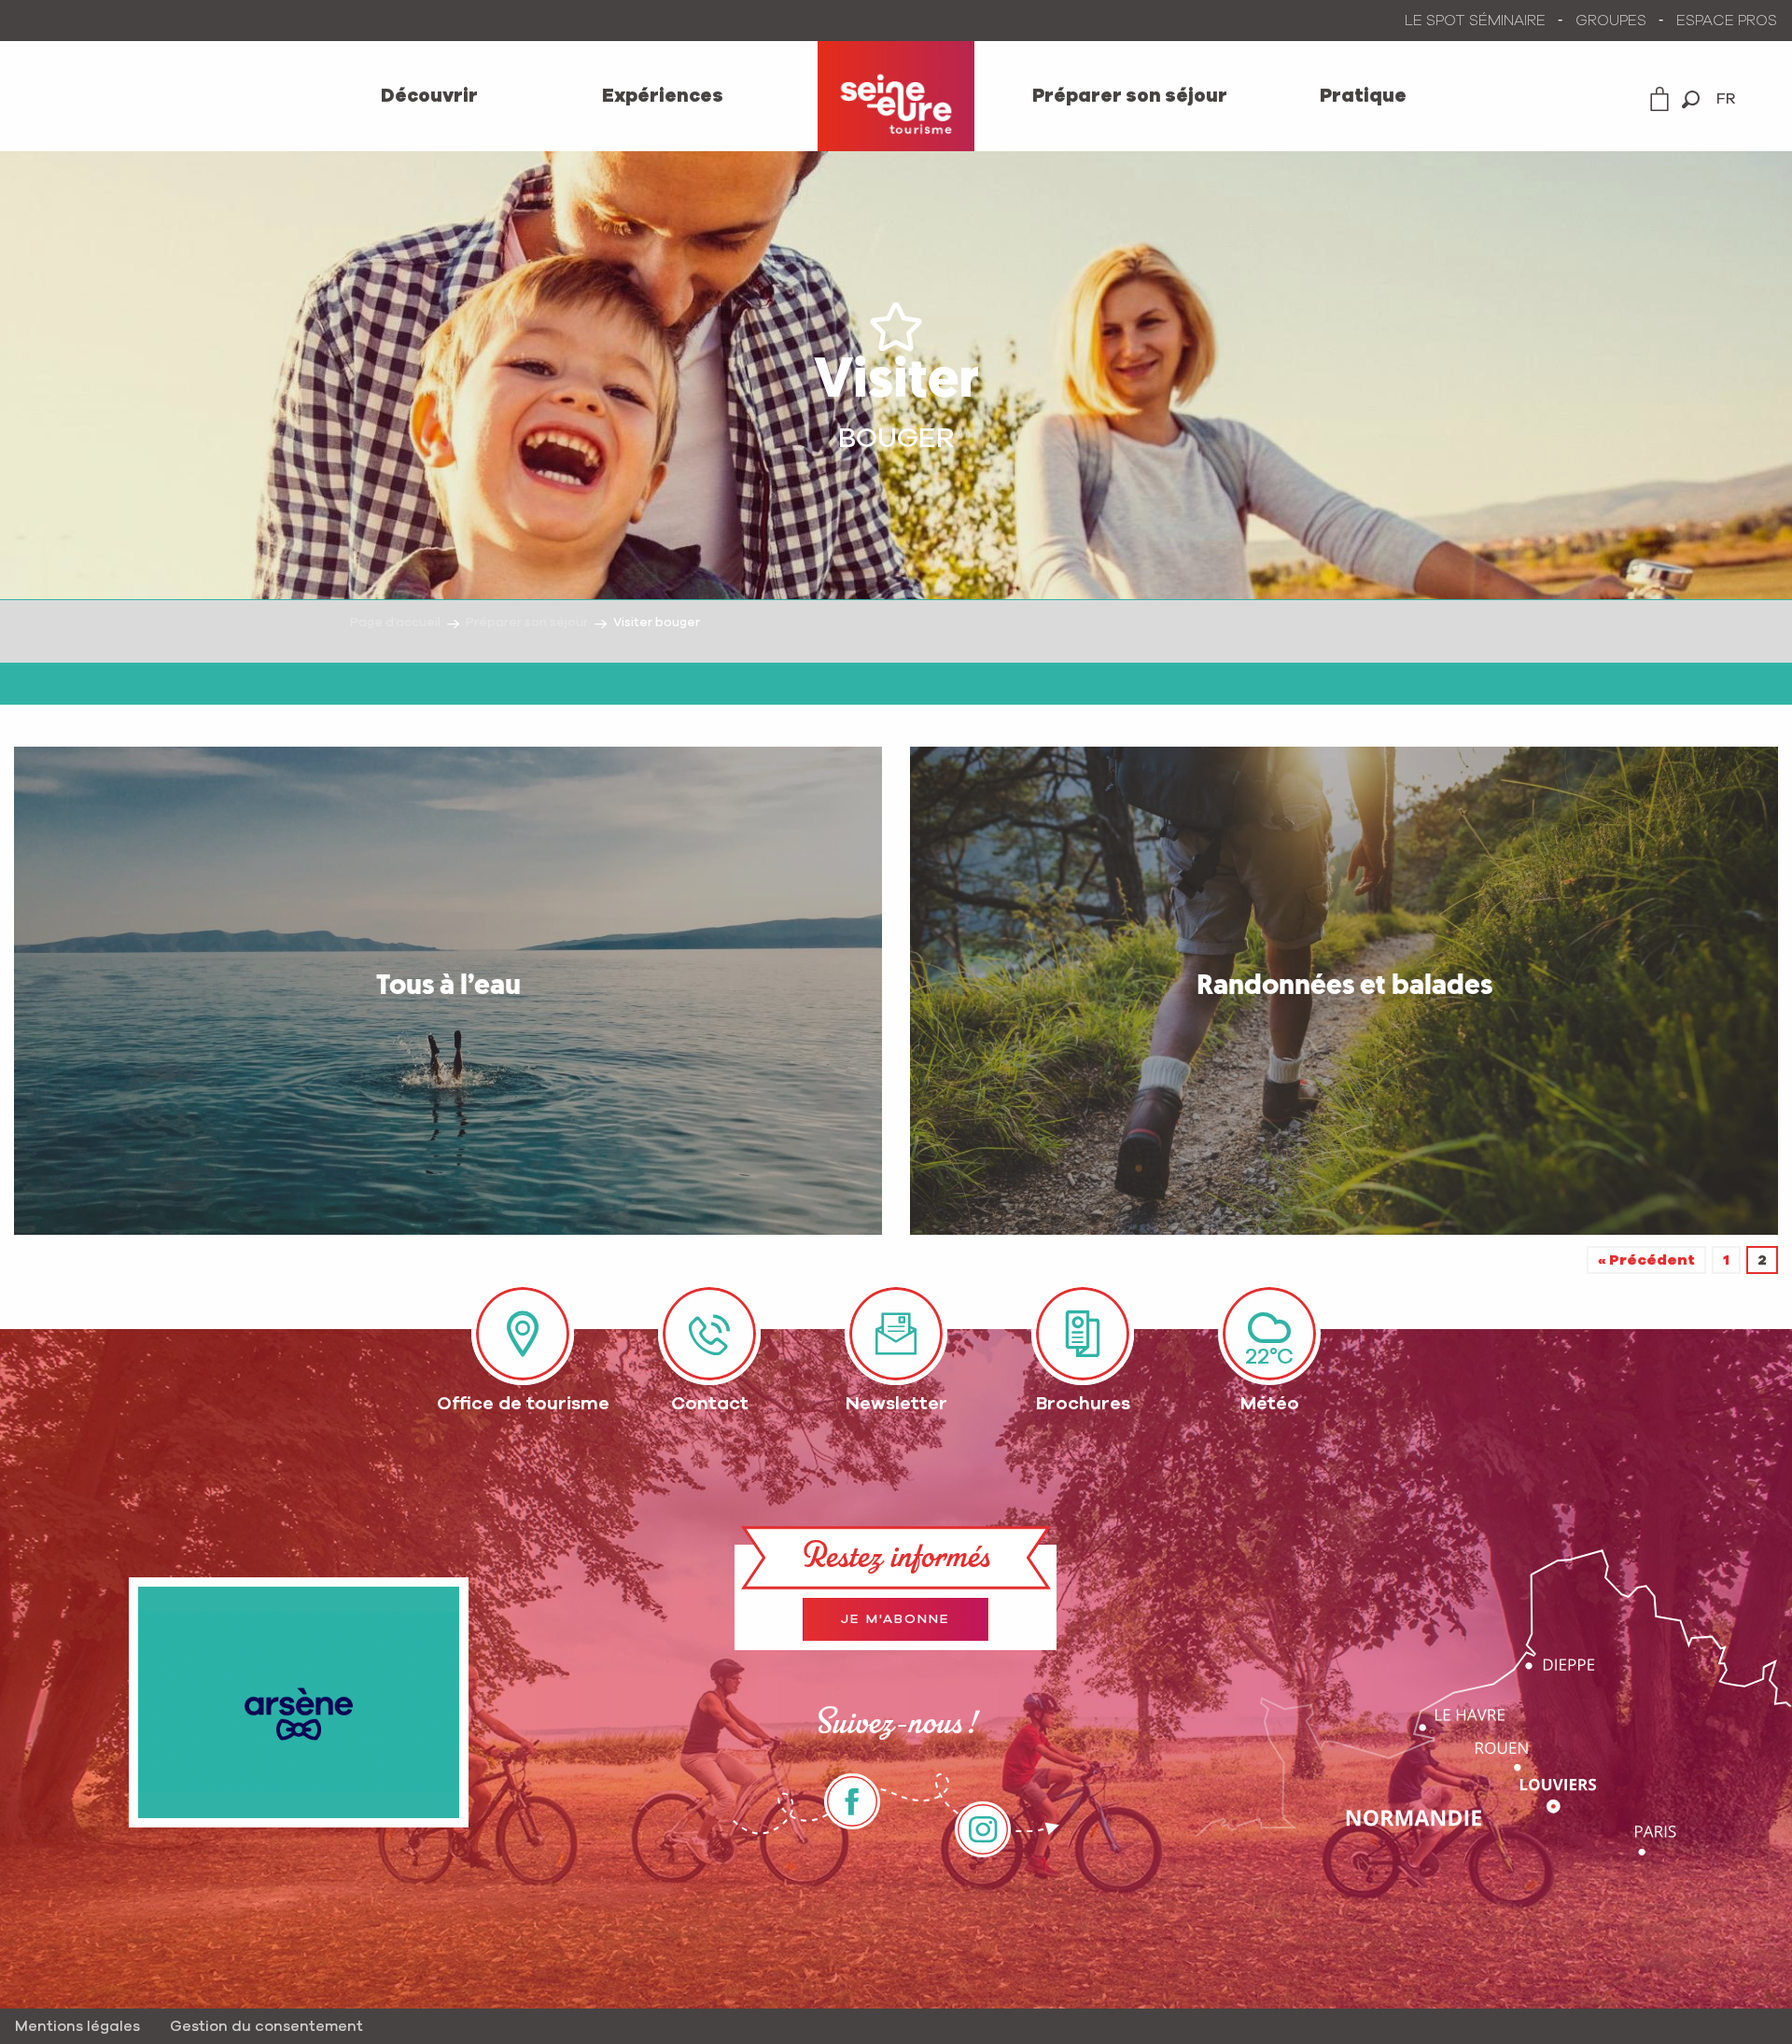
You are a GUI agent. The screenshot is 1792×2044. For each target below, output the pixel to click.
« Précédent (1646, 1260)
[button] (1691, 99)
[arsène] (299, 1702)
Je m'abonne (896, 1619)
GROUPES (1611, 21)
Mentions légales (77, 2026)
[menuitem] (429, 96)
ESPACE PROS (1727, 21)
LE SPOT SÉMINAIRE (1475, 21)
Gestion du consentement (266, 2026)
